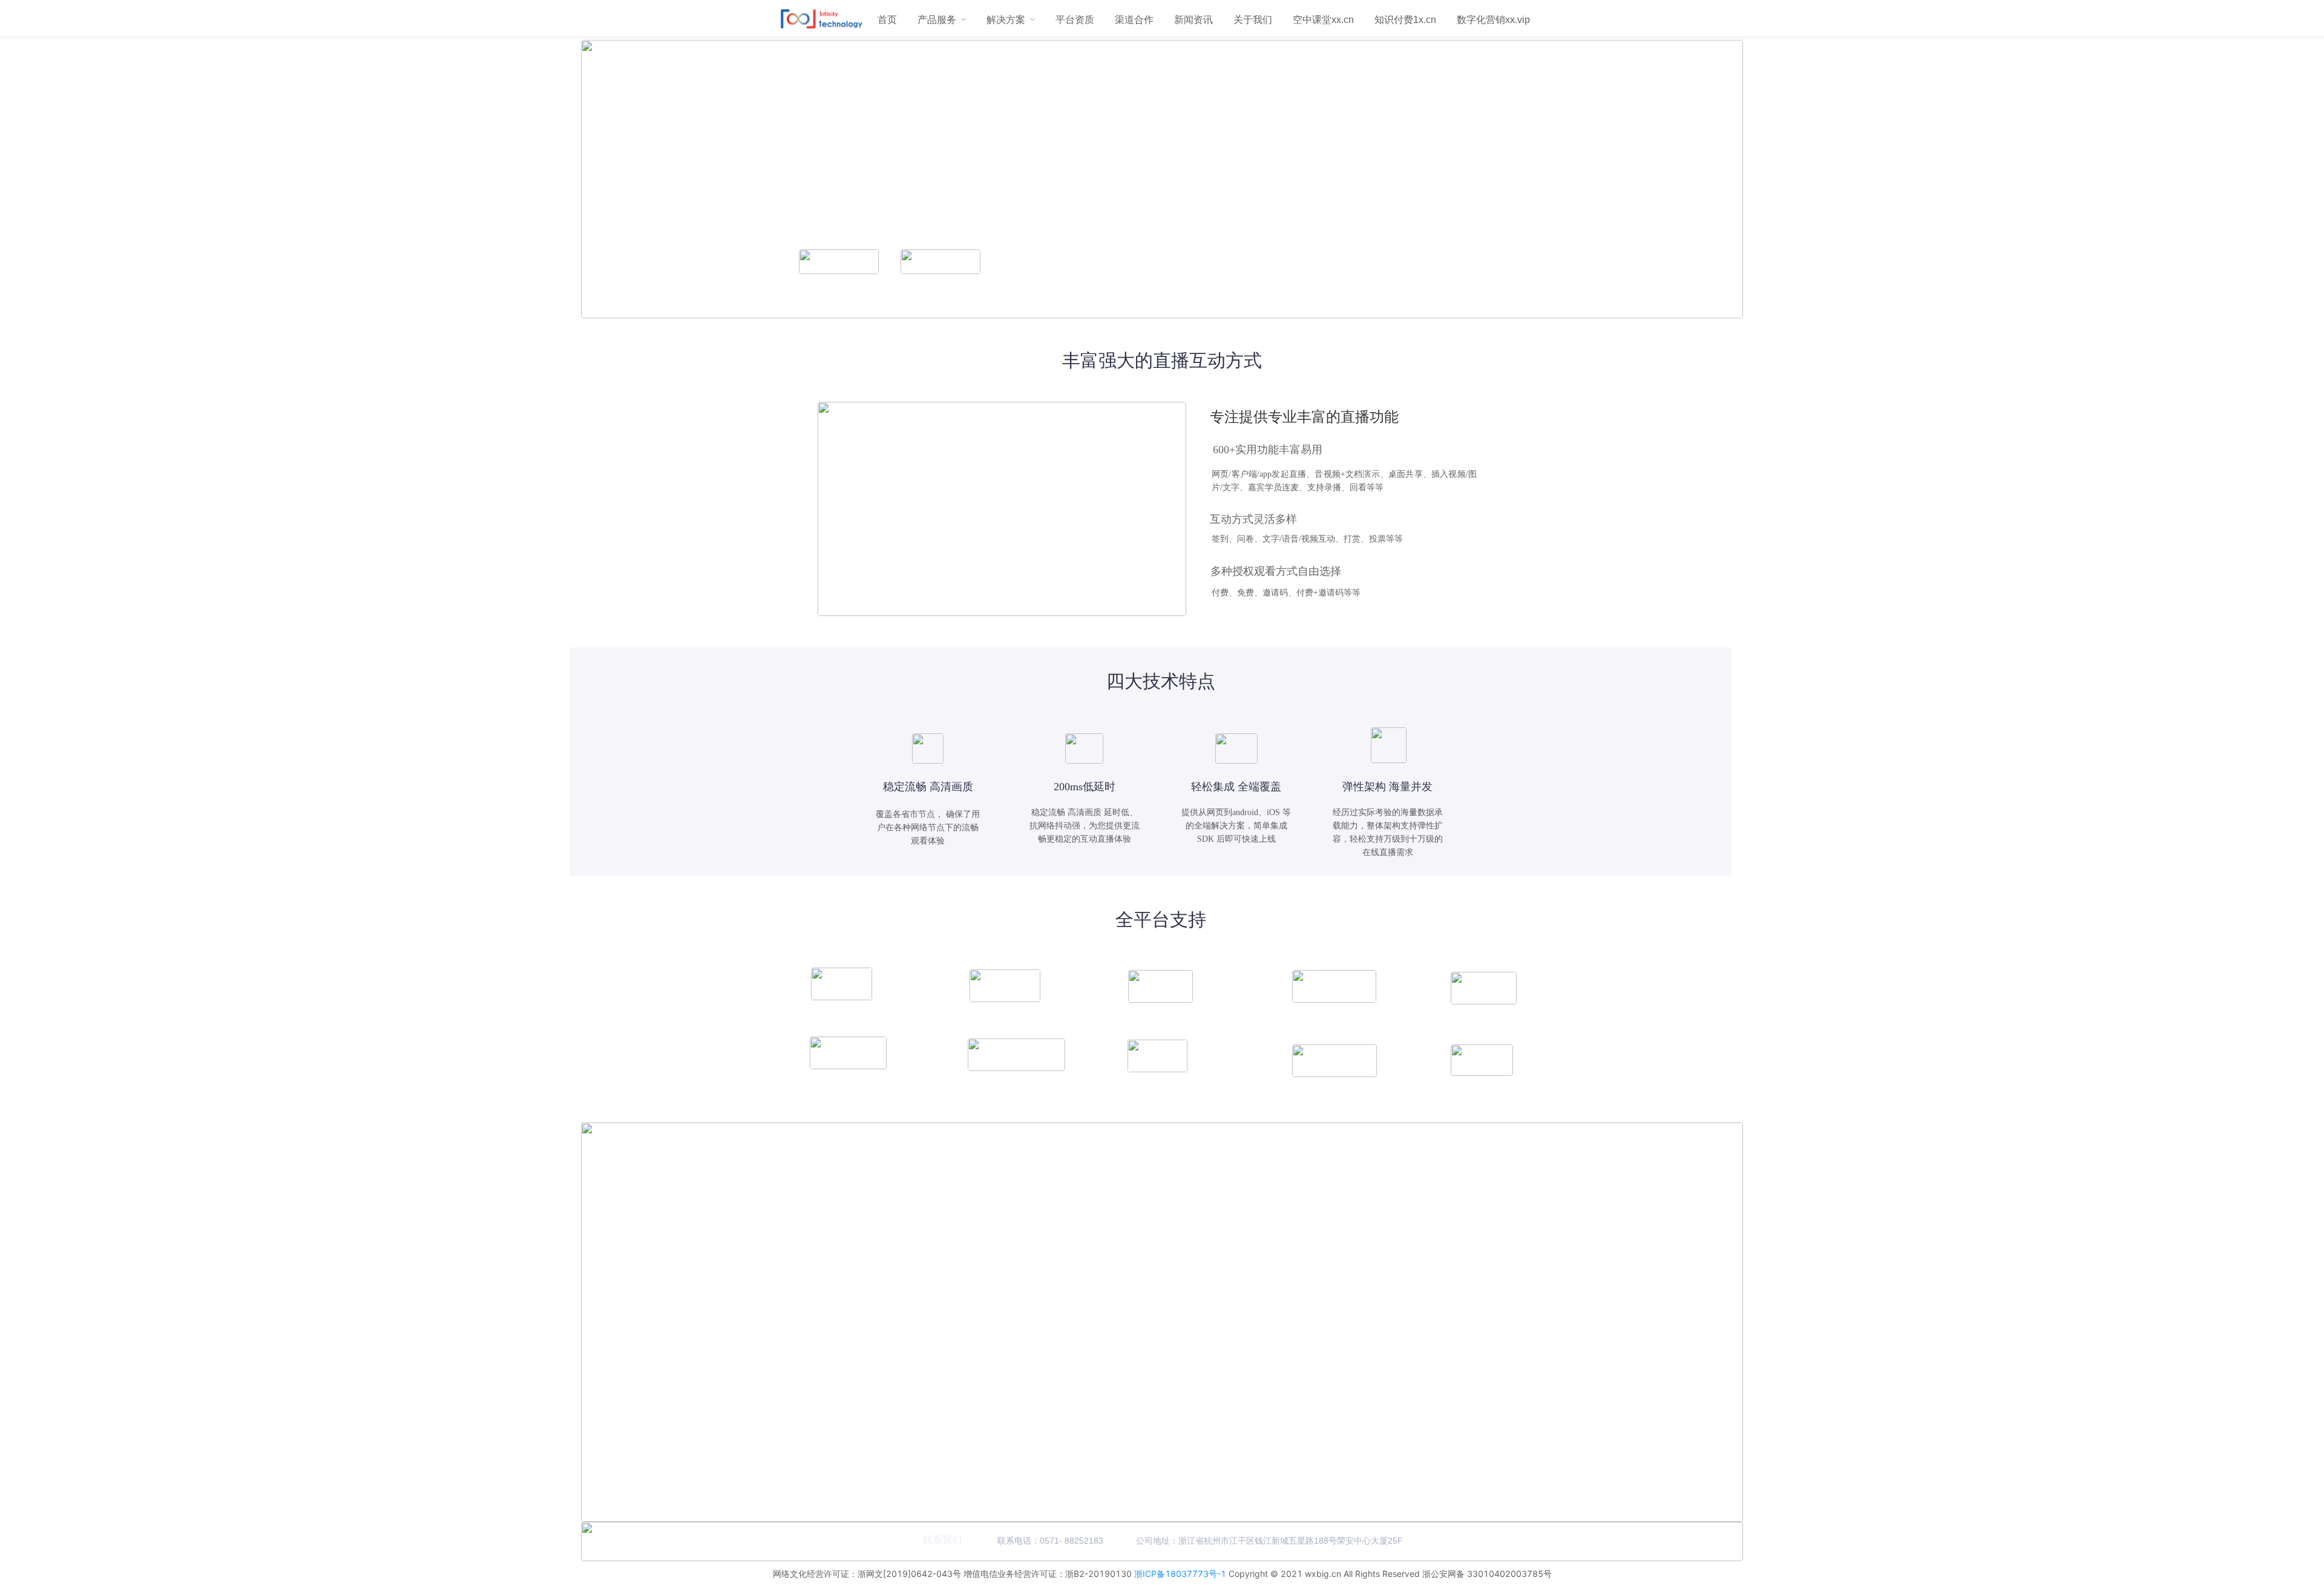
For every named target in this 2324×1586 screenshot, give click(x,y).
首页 (887, 20)
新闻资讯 (1193, 20)
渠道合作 (1134, 20)
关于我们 (1253, 20)
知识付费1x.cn (1405, 20)
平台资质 (1075, 20)
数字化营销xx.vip (1493, 20)
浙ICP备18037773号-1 (1180, 1574)
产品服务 (937, 20)
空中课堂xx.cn (1323, 20)
